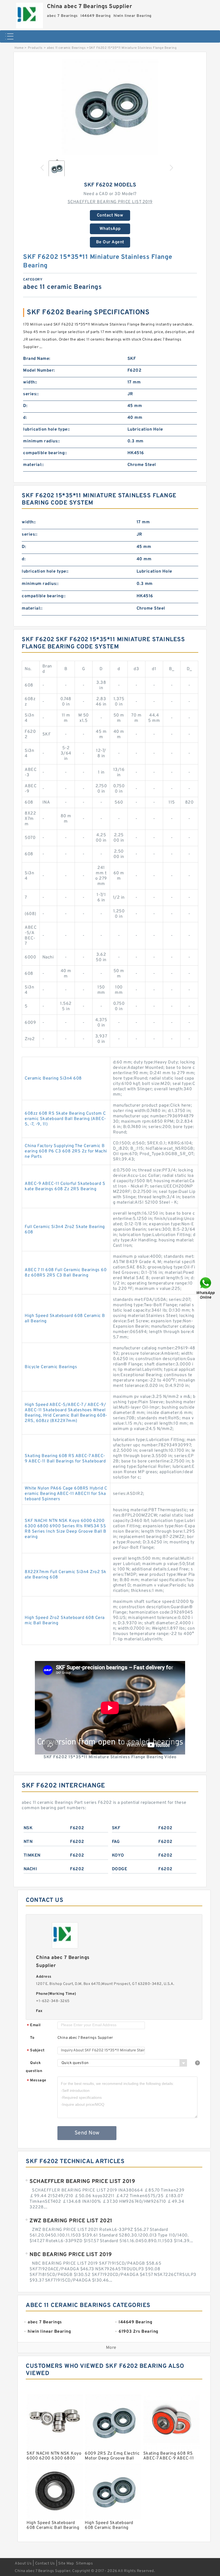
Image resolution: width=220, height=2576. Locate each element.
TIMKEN (32, 1856)
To (32, 2038)
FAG (116, 1842)
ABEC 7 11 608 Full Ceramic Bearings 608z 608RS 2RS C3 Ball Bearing (66, 1273)
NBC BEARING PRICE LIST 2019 (71, 2255)
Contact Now (110, 215)
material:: (33, 465)
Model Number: (39, 371)
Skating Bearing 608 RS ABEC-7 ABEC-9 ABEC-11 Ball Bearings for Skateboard (65, 1459)
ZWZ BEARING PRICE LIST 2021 (71, 2221)
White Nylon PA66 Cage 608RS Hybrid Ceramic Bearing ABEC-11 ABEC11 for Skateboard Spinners (66, 1494)
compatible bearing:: (45, 453)
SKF (116, 1828)
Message (37, 2081)
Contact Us (45, 2564)
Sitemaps (84, 2564)
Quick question (34, 2067)
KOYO (118, 1856)
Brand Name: (37, 359)
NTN (28, 1842)
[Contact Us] (206, 1288)
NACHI (30, 1869)
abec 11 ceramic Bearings (66, 48)
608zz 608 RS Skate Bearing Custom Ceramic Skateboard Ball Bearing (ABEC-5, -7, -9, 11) (65, 1119)
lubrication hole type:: (47, 430)
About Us (23, 2564)
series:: (31, 394)
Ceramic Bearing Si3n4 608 (53, 1078)
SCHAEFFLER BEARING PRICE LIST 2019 (110, 202)
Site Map (66, 2564)
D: (25, 406)
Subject (36, 2051)
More (111, 2348)
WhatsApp (110, 229)
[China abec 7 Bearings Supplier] (30, 14)
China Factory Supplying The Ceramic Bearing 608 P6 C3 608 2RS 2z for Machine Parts (66, 1151)
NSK (28, 1828)
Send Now (87, 2133)
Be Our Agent (110, 242)
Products (35, 48)
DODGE (120, 1869)
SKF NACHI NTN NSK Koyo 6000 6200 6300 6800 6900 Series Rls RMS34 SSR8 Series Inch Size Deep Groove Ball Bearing (65, 1529)
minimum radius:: (41, 441)
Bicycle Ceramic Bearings (51, 1367)
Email (34, 2026)
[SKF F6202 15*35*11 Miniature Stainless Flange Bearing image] (110, 107)
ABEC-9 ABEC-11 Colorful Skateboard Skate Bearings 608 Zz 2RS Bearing (65, 1186)
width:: (30, 382)
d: (25, 418)
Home (19, 48)
